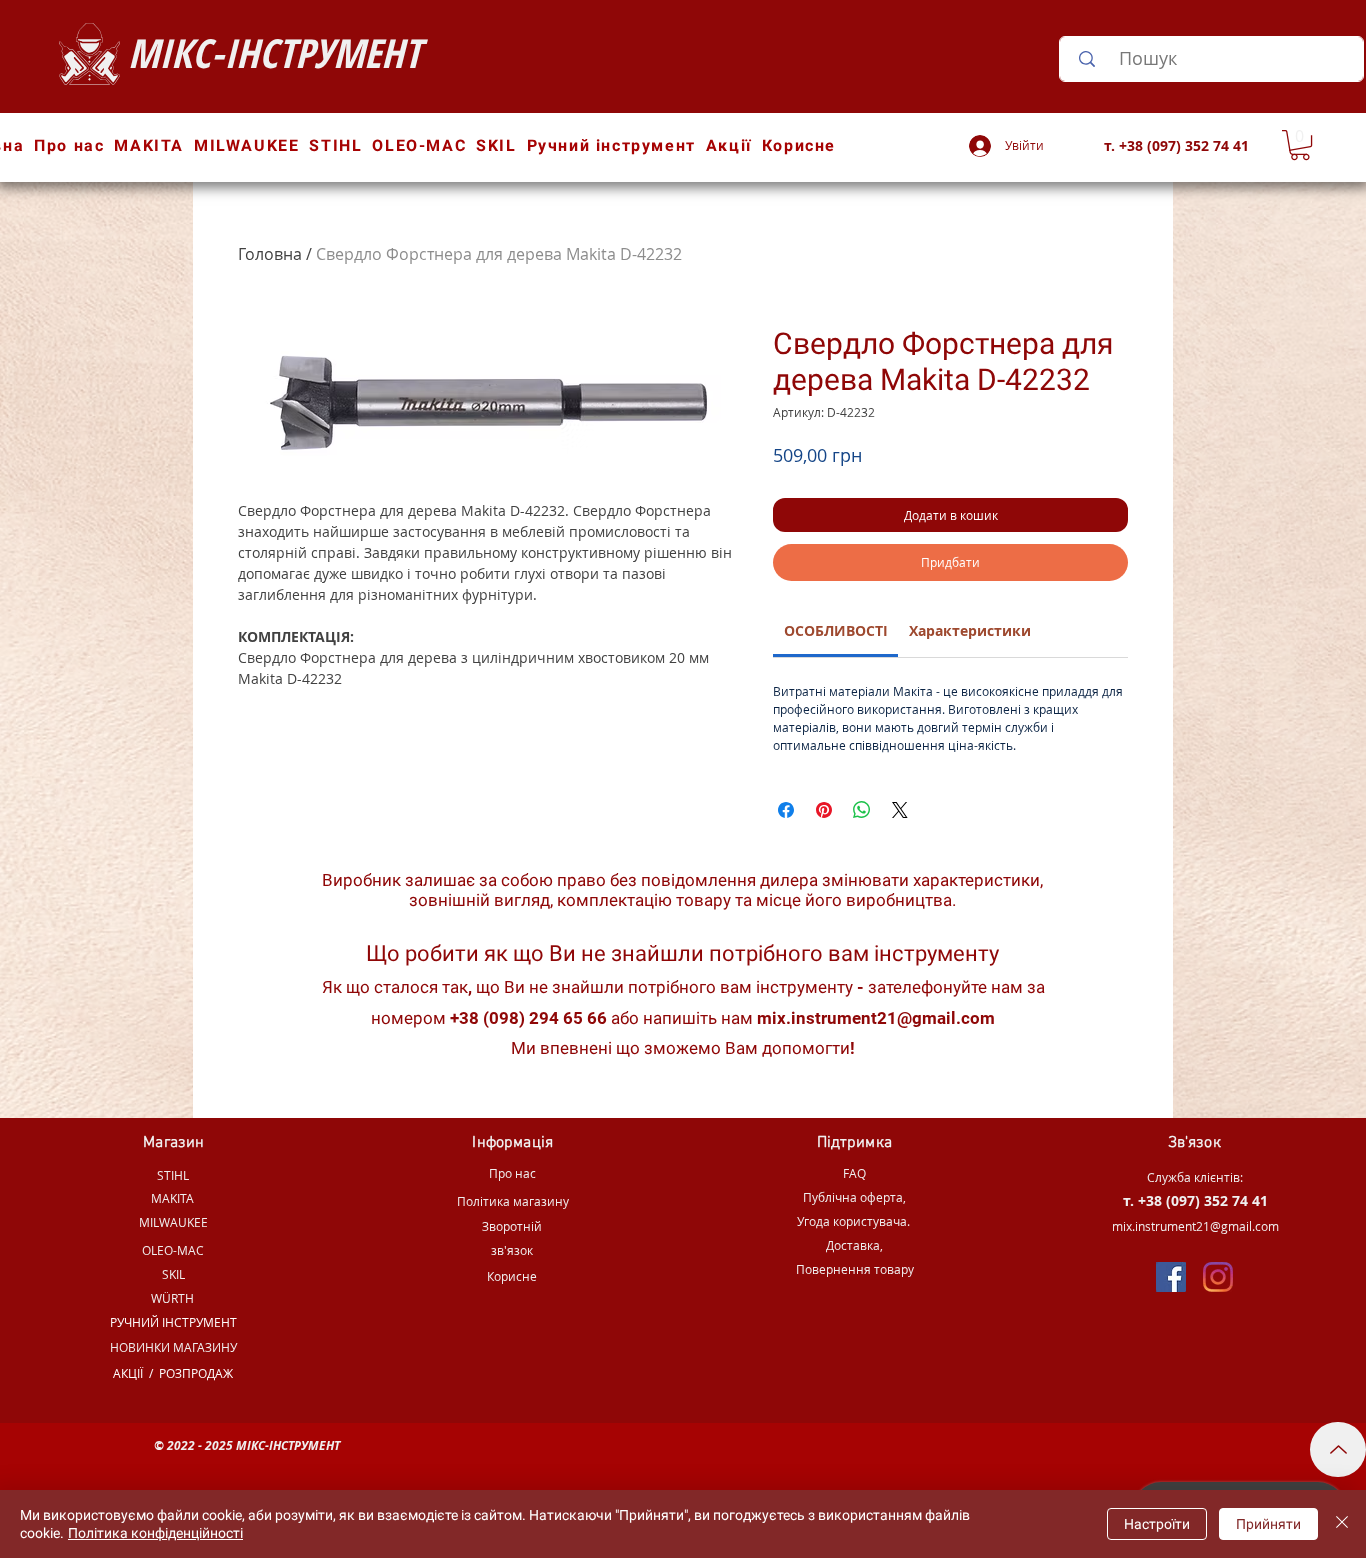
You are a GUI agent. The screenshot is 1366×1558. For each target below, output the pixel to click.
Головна (270, 254)
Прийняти (1268, 1524)
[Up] (1338, 1449)
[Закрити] (1342, 1524)
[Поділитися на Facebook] (786, 810)
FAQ (854, 1173)
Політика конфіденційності (155, 1533)
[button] (1300, 145)
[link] (836, 630)
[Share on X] (900, 810)
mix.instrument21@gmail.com (876, 1018)
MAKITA (172, 1198)
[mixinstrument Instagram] (1218, 1277)
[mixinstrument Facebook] (1171, 1277)
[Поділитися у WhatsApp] (862, 810)
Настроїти (1157, 1524)
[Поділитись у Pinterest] (824, 810)
